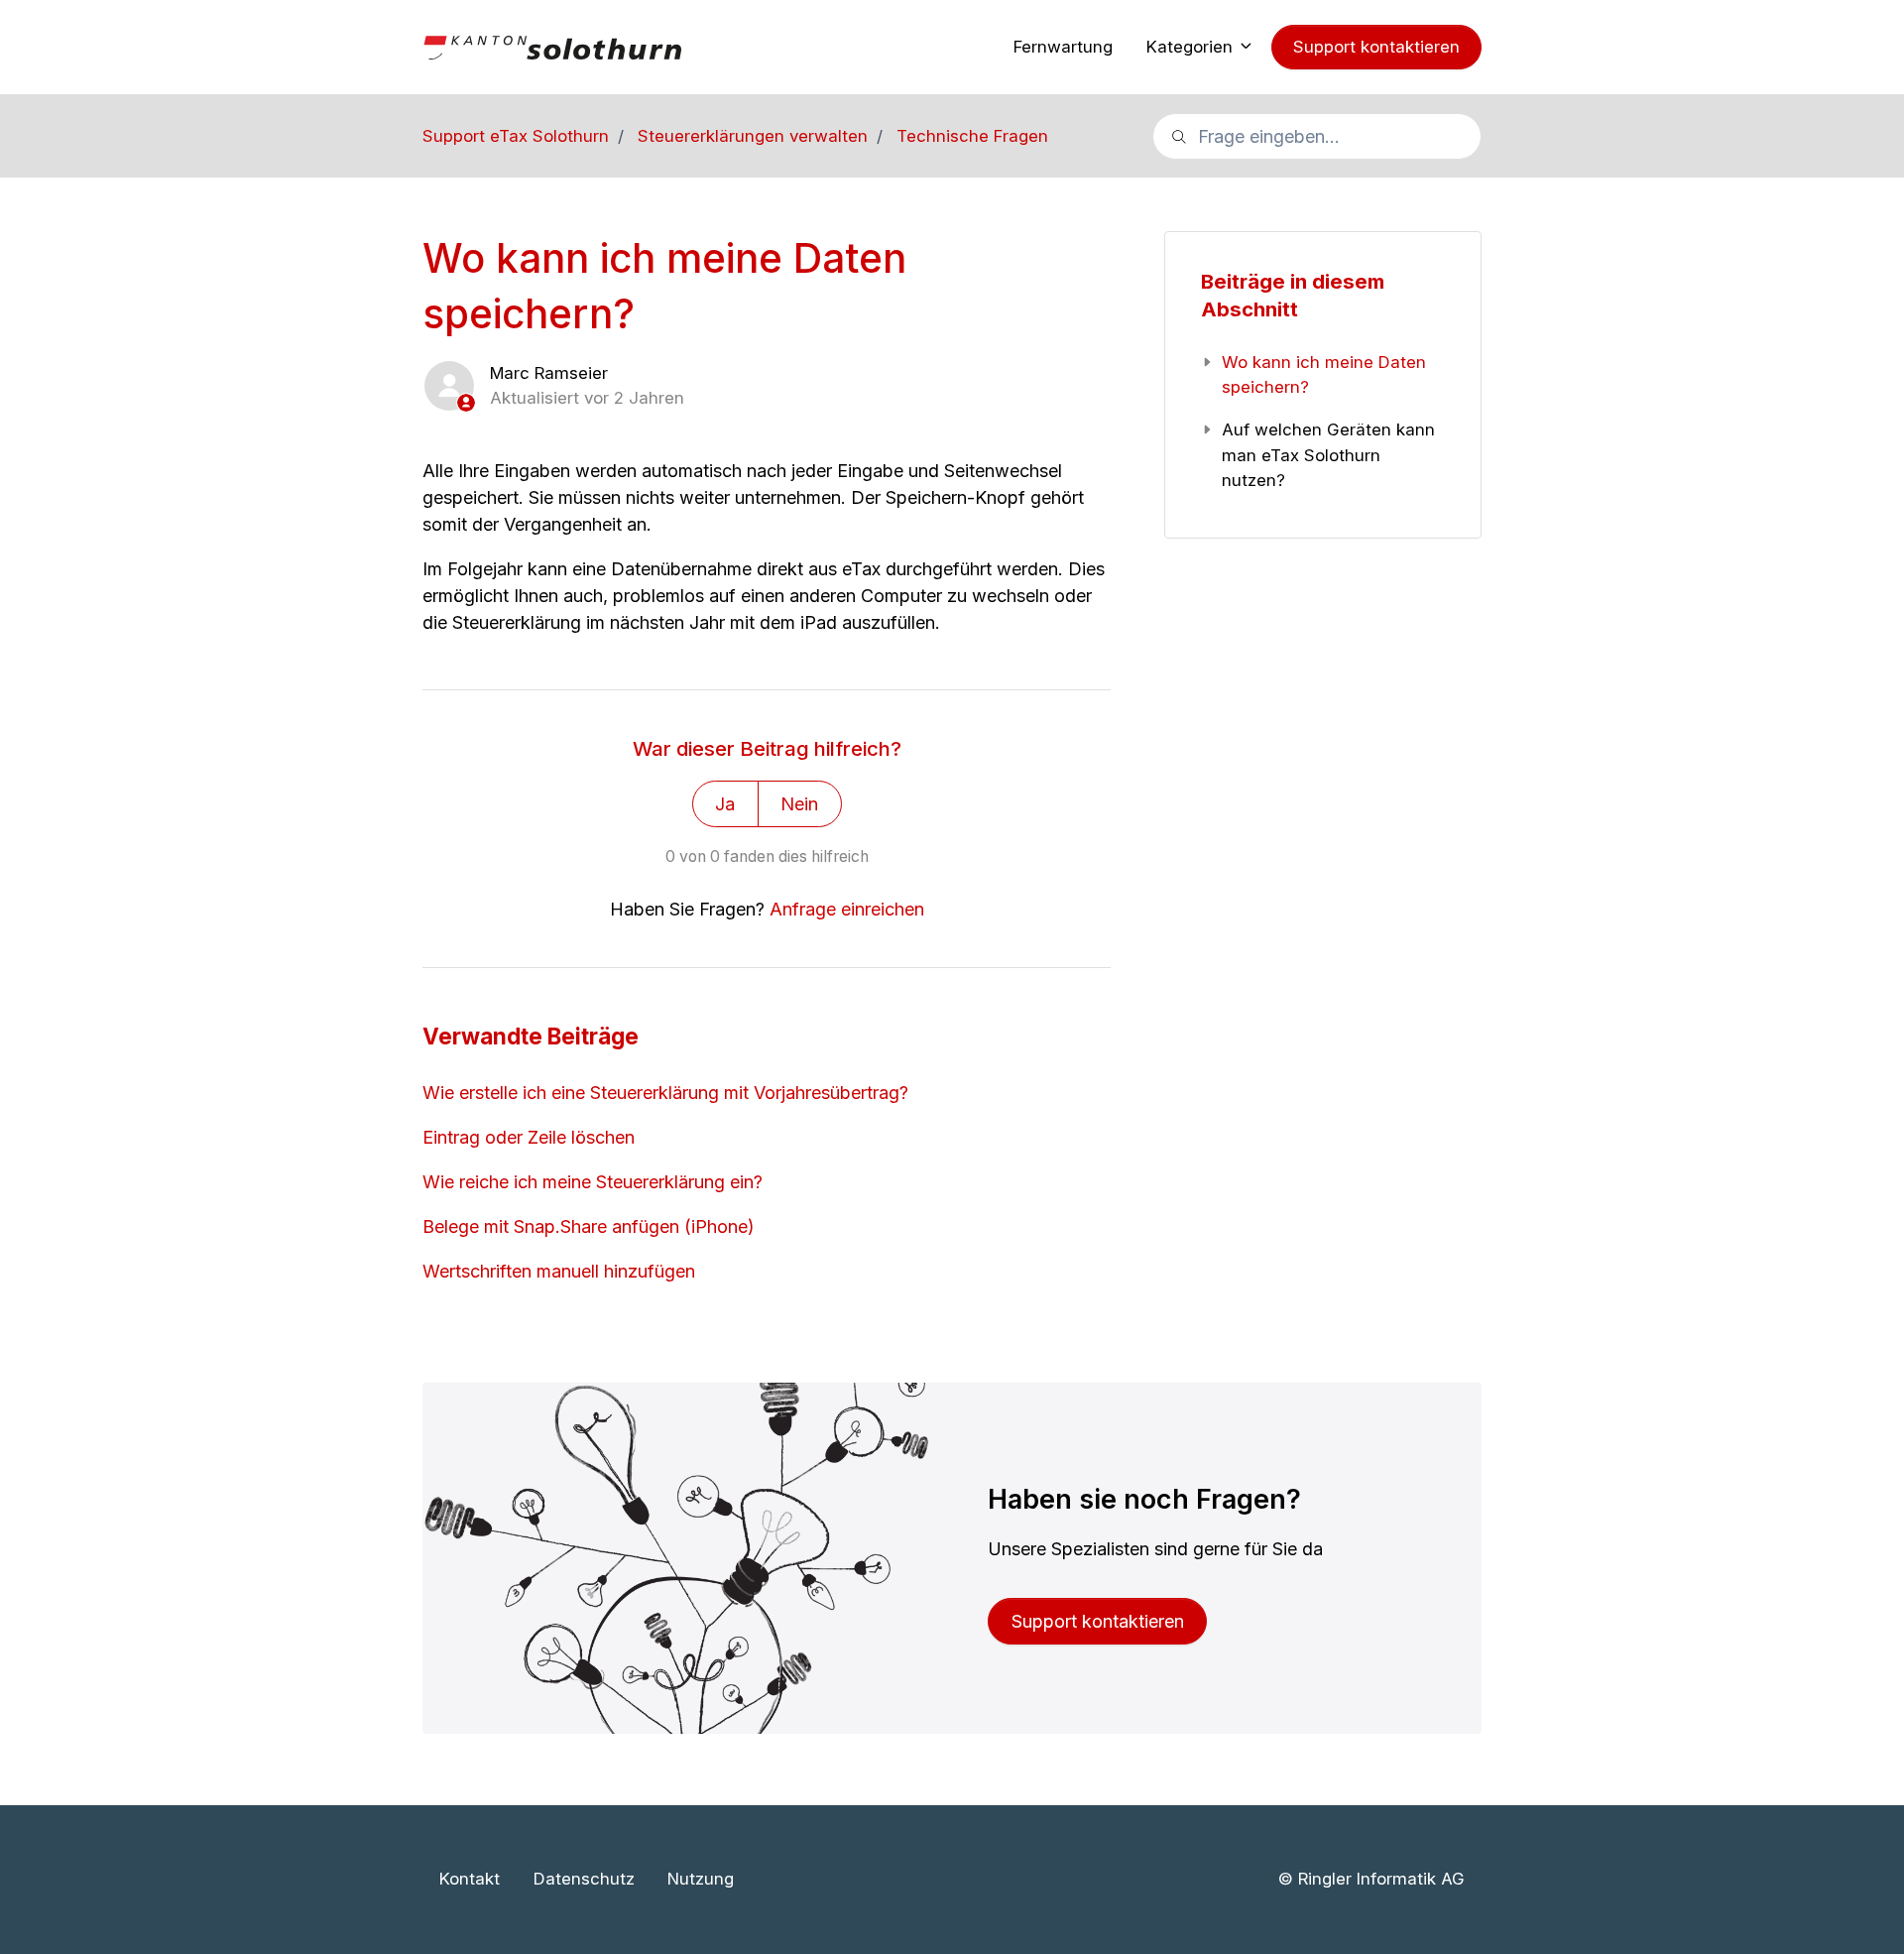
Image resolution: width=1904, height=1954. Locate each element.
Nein (799, 804)
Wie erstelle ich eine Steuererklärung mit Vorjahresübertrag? (665, 1093)
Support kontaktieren (1376, 47)
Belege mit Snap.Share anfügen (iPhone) (589, 1226)
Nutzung (701, 1879)
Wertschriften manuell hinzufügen (559, 1271)
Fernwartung (1063, 47)
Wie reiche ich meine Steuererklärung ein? (593, 1182)
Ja (725, 804)
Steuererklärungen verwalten (753, 136)
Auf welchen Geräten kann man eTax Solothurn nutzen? (1328, 455)
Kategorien (1192, 47)
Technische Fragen (972, 136)
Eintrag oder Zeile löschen (529, 1137)
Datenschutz (584, 1879)
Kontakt (470, 1879)
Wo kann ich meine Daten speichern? (1324, 374)
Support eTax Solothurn (516, 136)
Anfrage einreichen (847, 909)
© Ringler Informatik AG (1371, 1878)
